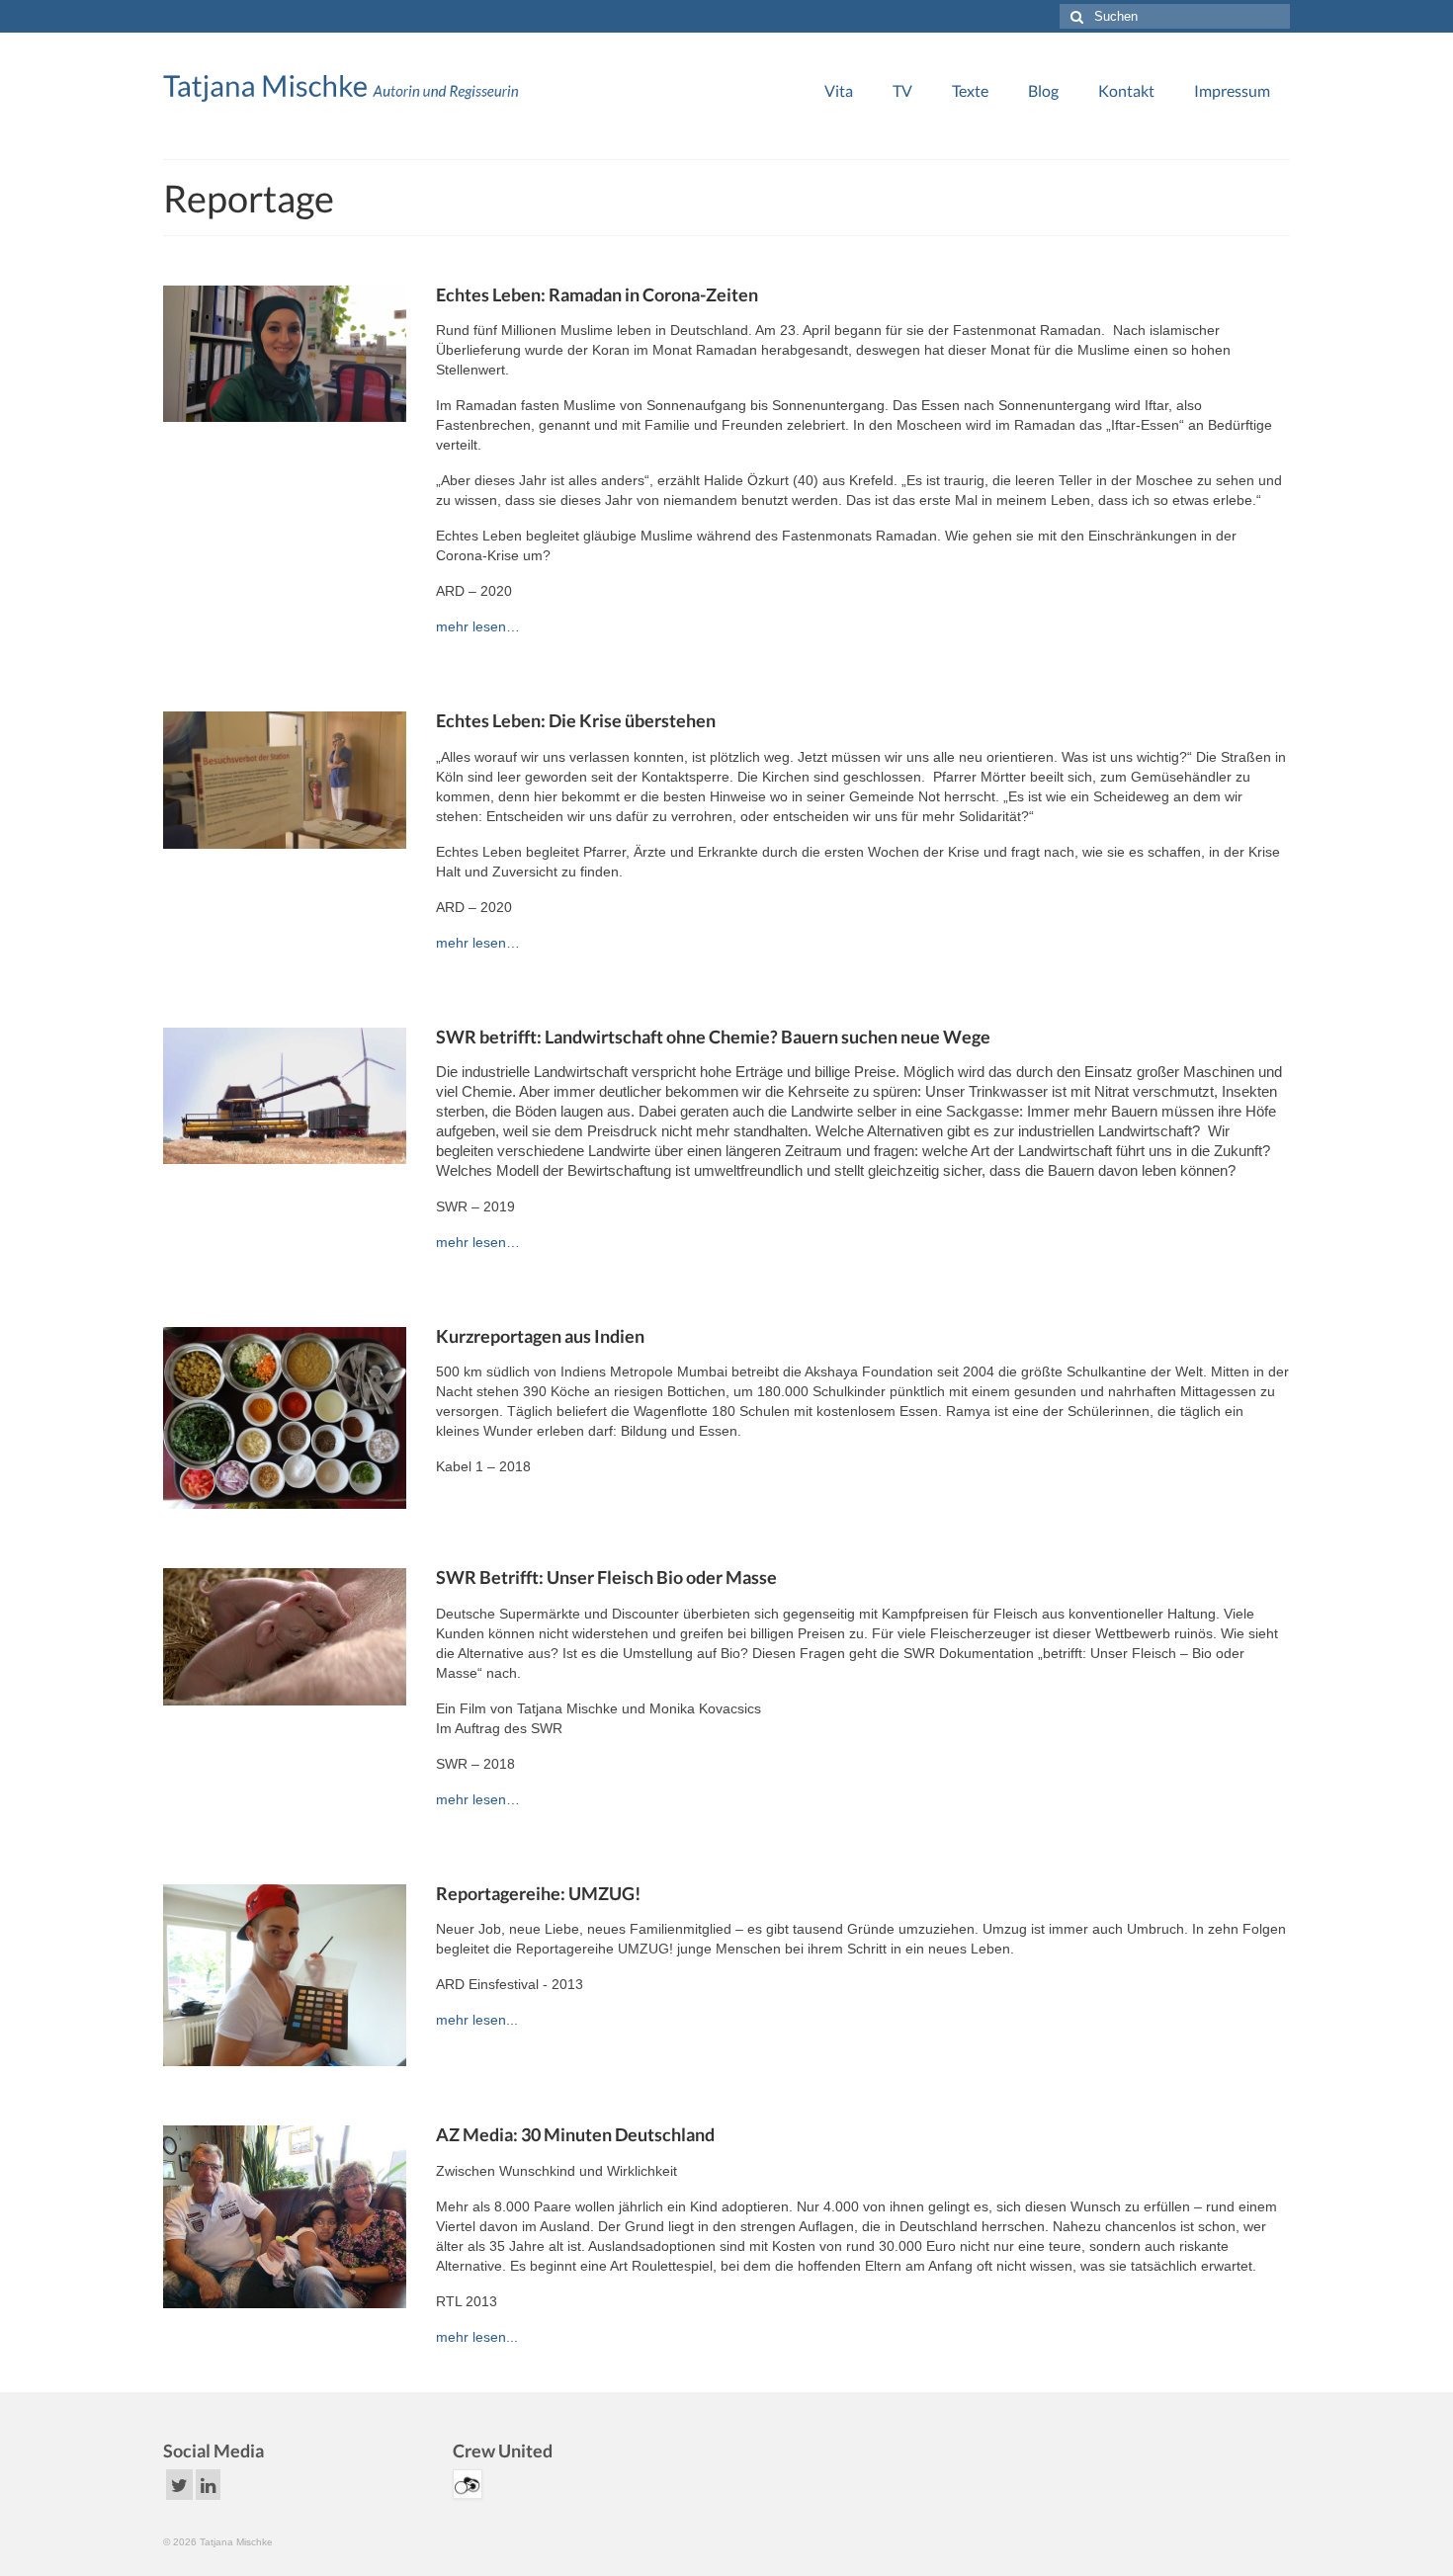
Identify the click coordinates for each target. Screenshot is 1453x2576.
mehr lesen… (478, 626)
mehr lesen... (477, 2020)
